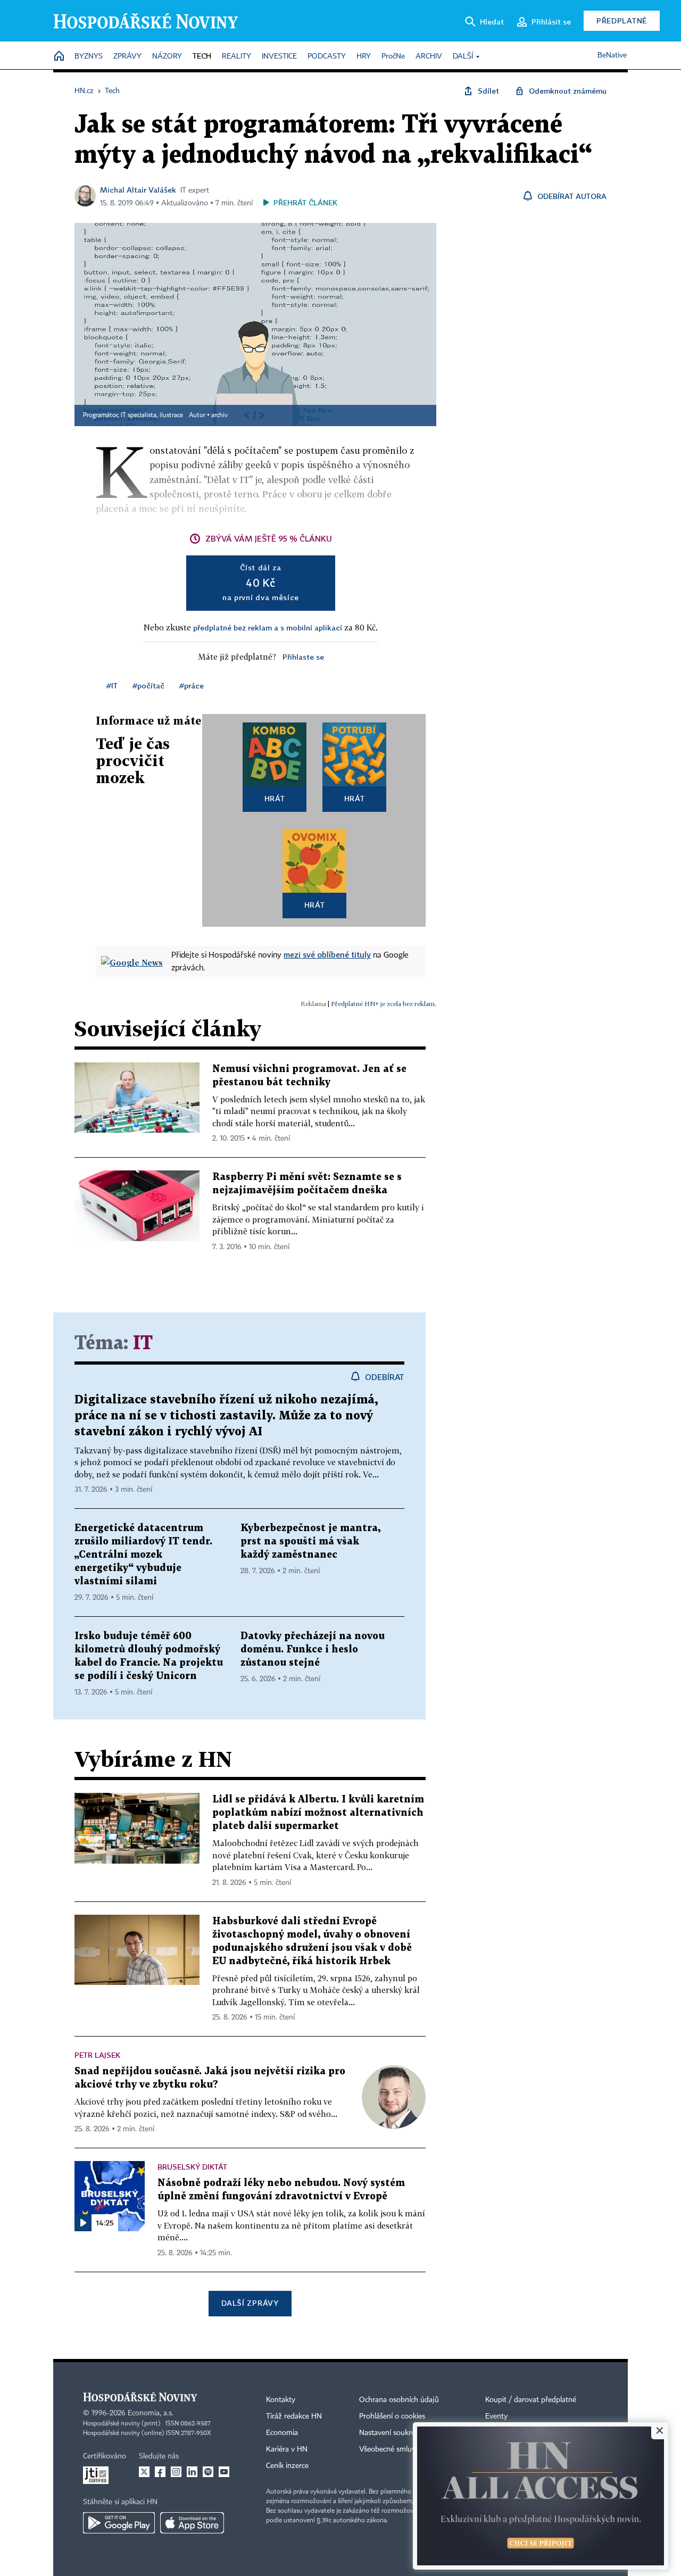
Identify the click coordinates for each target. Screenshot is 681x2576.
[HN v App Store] (192, 2523)
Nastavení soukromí (391, 2433)
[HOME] (59, 57)
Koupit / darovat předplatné (531, 2400)
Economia (282, 2433)
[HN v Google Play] (119, 2523)
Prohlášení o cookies (392, 2416)
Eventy (496, 2416)
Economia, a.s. (151, 2413)
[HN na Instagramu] (176, 2472)
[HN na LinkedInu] (192, 2472)
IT (143, 1344)
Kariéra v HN (287, 2449)
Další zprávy (250, 2303)
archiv (219, 416)
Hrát (275, 798)
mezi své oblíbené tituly (327, 954)
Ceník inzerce (287, 2466)
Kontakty (281, 2400)
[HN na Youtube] (224, 2472)
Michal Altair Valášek (138, 190)
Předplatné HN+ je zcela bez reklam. (384, 1004)
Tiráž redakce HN (294, 2416)
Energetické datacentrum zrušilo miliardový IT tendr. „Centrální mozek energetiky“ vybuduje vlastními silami (143, 1555)
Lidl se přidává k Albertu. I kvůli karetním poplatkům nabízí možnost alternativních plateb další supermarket (318, 1813)
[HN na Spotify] (208, 2472)
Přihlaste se (303, 657)
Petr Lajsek (97, 2055)
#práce (192, 685)
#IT (112, 685)
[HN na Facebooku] (160, 2472)
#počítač (148, 685)
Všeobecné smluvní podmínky (408, 2449)
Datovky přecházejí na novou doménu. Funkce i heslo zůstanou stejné (313, 1650)
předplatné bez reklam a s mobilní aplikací (268, 628)
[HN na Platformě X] (144, 2472)
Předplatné (622, 20)
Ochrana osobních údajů (399, 2400)
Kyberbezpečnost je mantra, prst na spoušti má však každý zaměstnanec (310, 1542)
